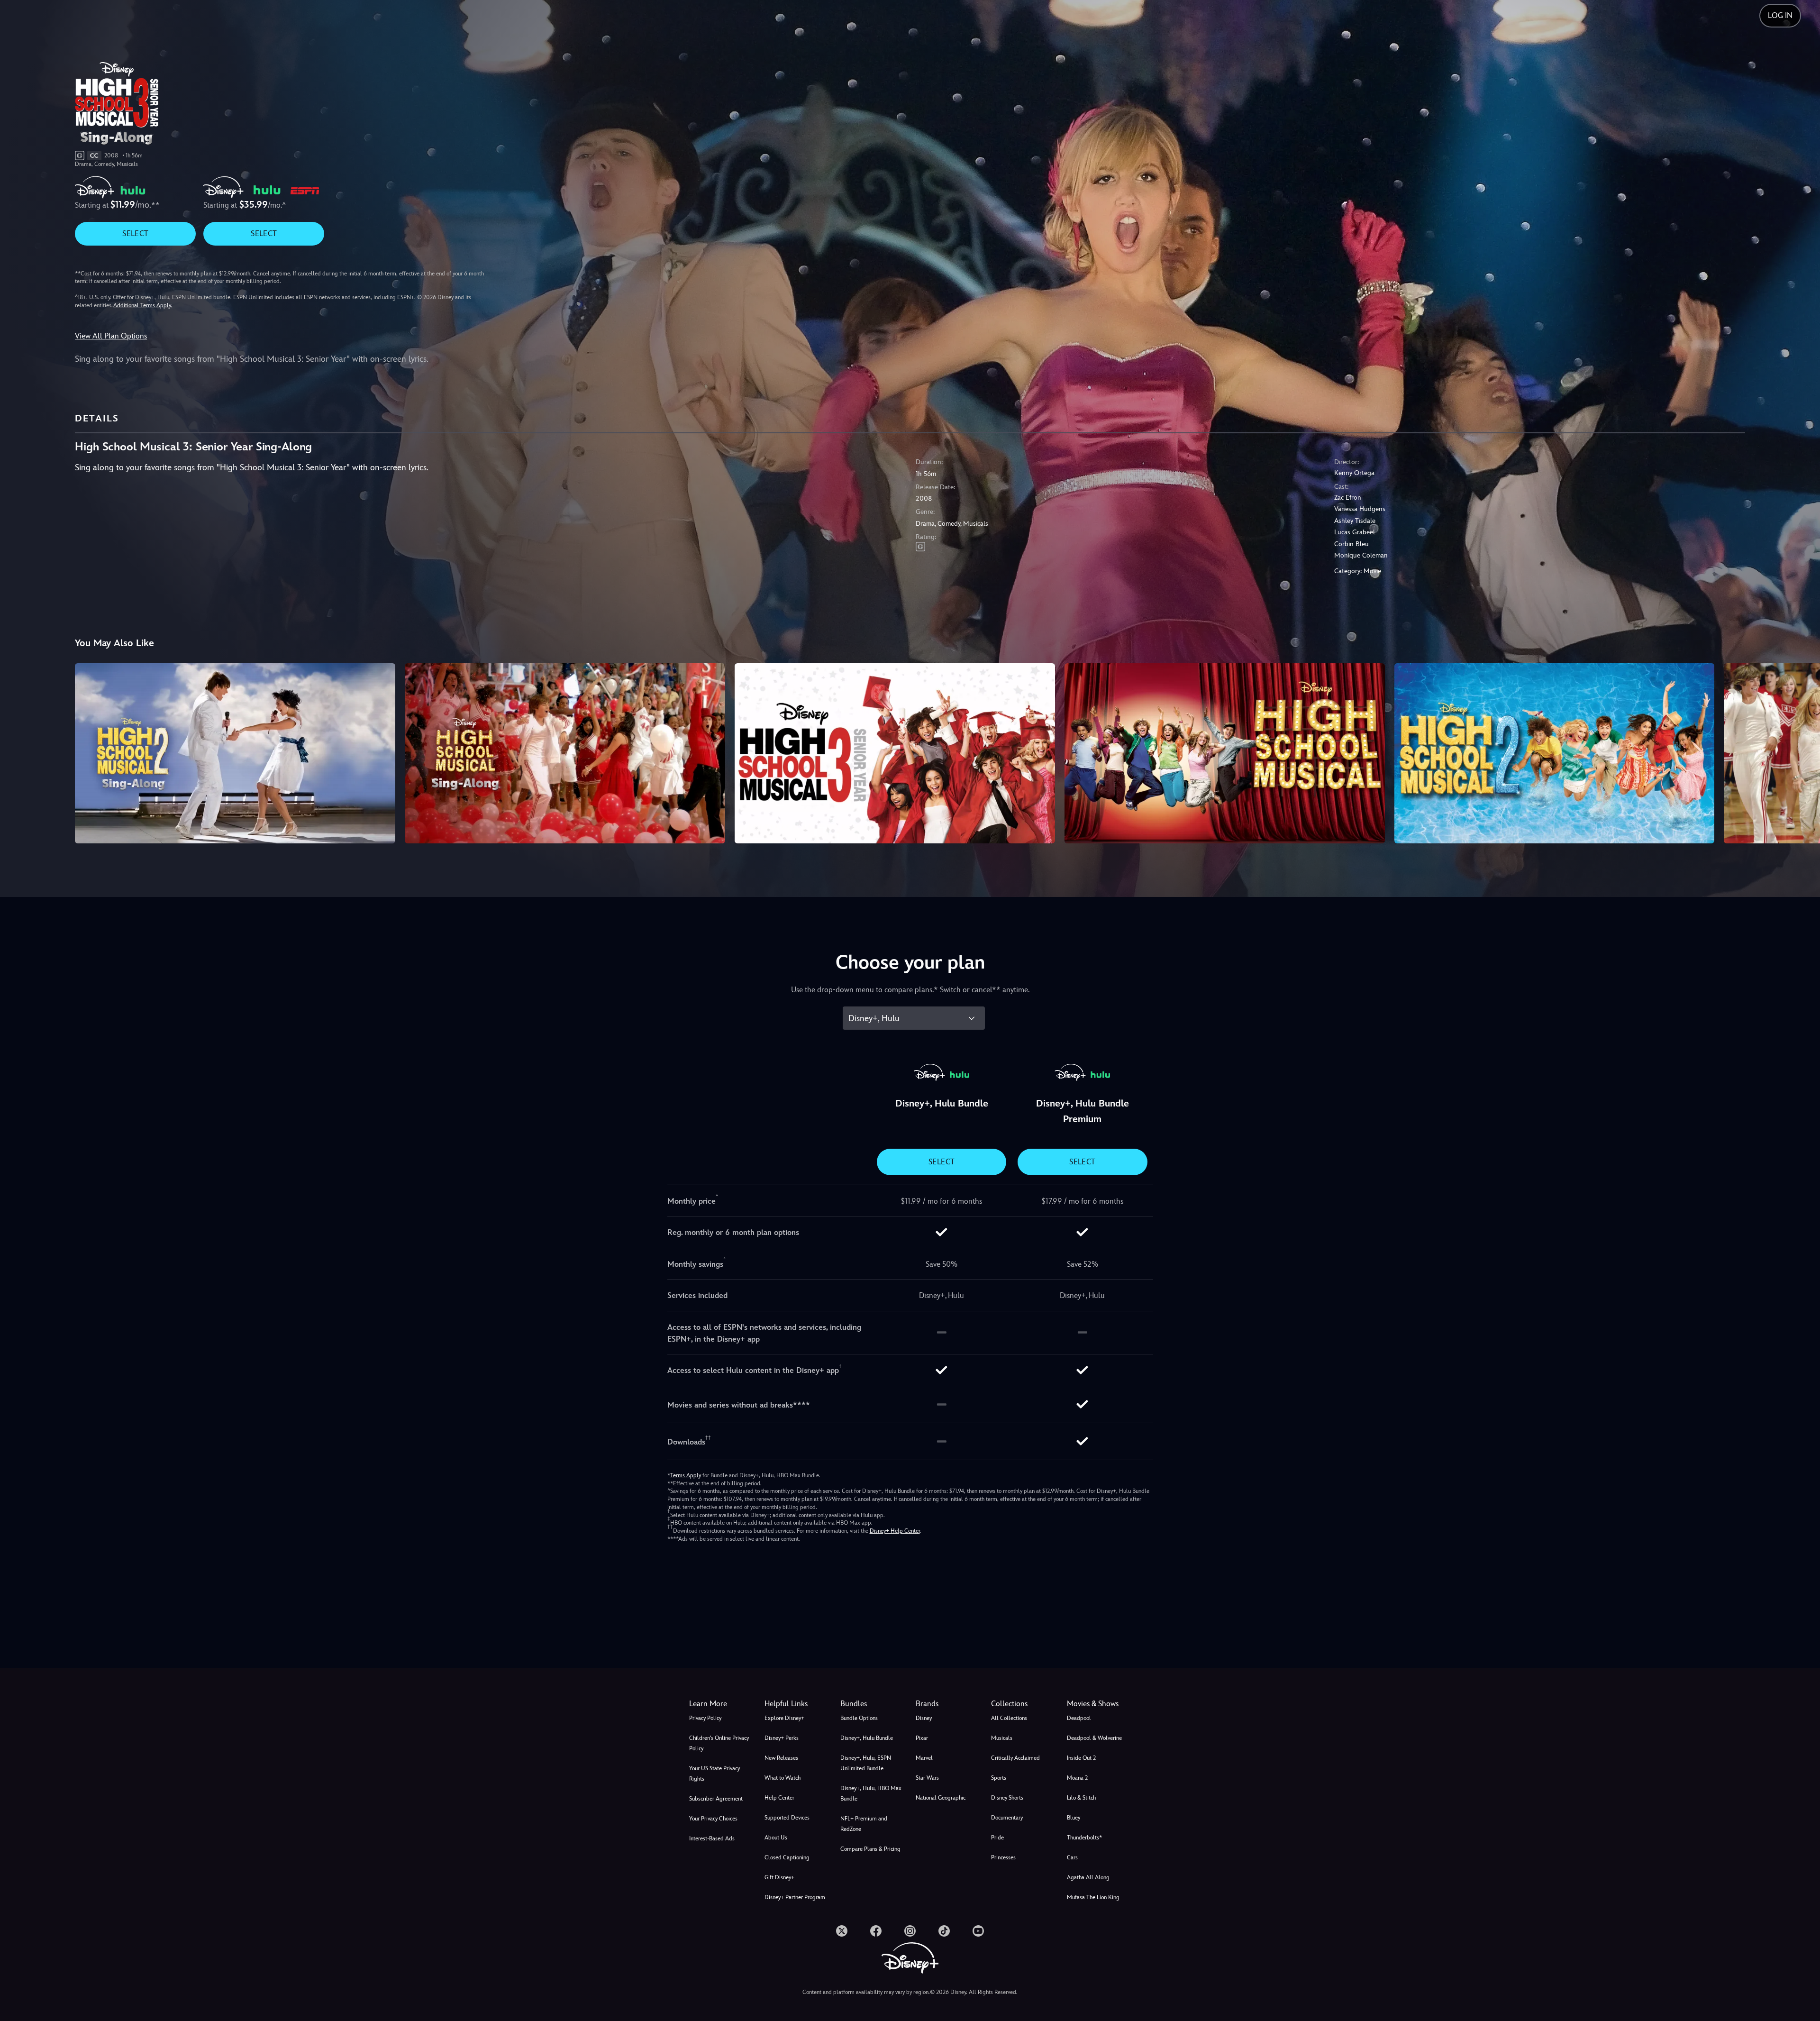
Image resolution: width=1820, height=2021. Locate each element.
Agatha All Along (1088, 1877)
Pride (997, 1838)
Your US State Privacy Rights (714, 1774)
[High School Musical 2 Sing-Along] (235, 753)
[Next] (1802, 752)
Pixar (922, 1738)
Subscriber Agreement (716, 1799)
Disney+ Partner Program (795, 1897)
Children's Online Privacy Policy (719, 1743)
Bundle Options (859, 1718)
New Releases (781, 1758)
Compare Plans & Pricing (870, 1849)
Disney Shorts (1007, 1798)
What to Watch (783, 1778)
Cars (1072, 1857)
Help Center (779, 1798)
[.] (842, 1931)
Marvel (924, 1758)
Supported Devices (787, 1818)
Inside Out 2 (1081, 1758)
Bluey (1074, 1818)
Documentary (1007, 1818)
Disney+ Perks (782, 1738)
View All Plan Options (111, 336)
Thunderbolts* (1084, 1838)
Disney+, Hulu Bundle (867, 1738)
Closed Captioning (787, 1857)
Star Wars (927, 1778)
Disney (924, 1718)
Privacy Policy (705, 1718)
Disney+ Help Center (895, 1531)
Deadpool (1079, 1718)
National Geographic (941, 1798)
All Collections (1009, 1718)
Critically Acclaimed (1015, 1758)
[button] (796, 1704)
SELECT (135, 233)
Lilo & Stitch (1081, 1798)
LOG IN (1780, 15)
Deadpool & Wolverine (1094, 1738)
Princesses (1003, 1857)
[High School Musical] (1225, 753)
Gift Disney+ (779, 1877)
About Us (776, 1838)
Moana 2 (1077, 1778)
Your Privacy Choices (713, 1819)
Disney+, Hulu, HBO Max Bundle (871, 1793)
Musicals (1002, 1738)
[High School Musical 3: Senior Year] (895, 753)
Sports (999, 1778)
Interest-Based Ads (712, 1838)
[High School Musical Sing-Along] (565, 753)
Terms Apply (686, 1475)
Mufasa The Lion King (1093, 1897)
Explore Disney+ (784, 1718)
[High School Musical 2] (1555, 753)
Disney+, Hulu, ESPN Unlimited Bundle (866, 1763)
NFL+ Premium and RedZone (864, 1824)
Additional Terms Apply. (143, 305)
